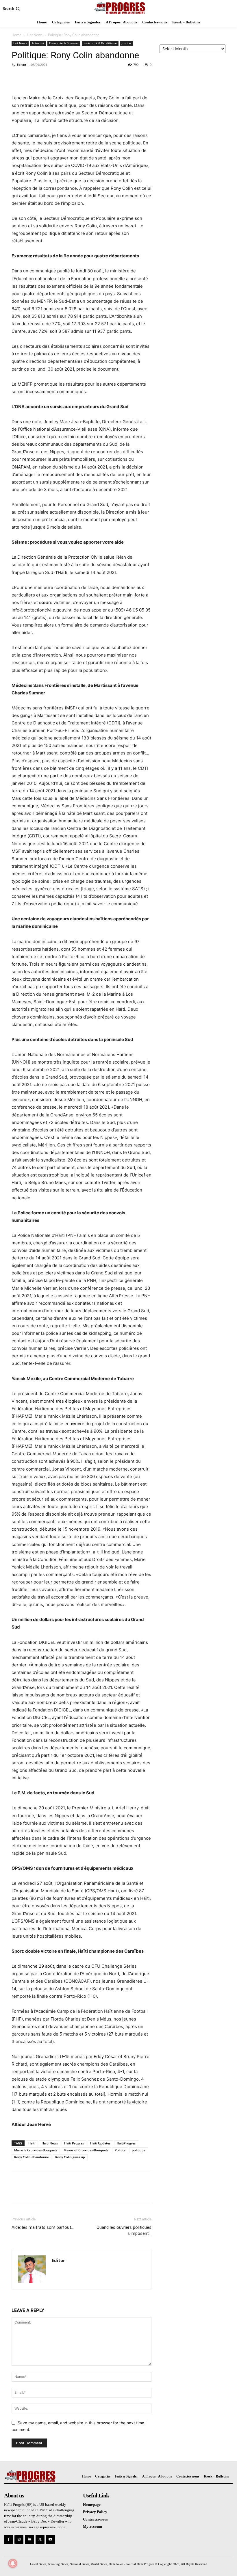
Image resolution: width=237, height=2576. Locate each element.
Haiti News (50, 2143)
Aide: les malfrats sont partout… (43, 2227)
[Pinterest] (44, 78)
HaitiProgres (126, 2143)
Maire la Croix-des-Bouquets (36, 2150)
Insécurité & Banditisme (100, 43)
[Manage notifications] (13, 2563)
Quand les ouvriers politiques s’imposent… (124, 2230)
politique (139, 2150)
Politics (120, 2150)
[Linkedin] (29, 2539)
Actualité (38, 43)
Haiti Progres (74, 2143)
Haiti (32, 2143)
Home (16, 35)
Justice (126, 43)
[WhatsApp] (57, 78)
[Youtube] (50, 2539)
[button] (12, 9)
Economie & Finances (64, 43)
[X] (31, 78)
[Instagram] (19, 2539)
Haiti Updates (100, 2143)
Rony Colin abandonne (32, 2157)
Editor (22, 65)
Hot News (35, 35)
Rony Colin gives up (70, 2157)
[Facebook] (17, 78)
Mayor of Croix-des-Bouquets (86, 2150)
